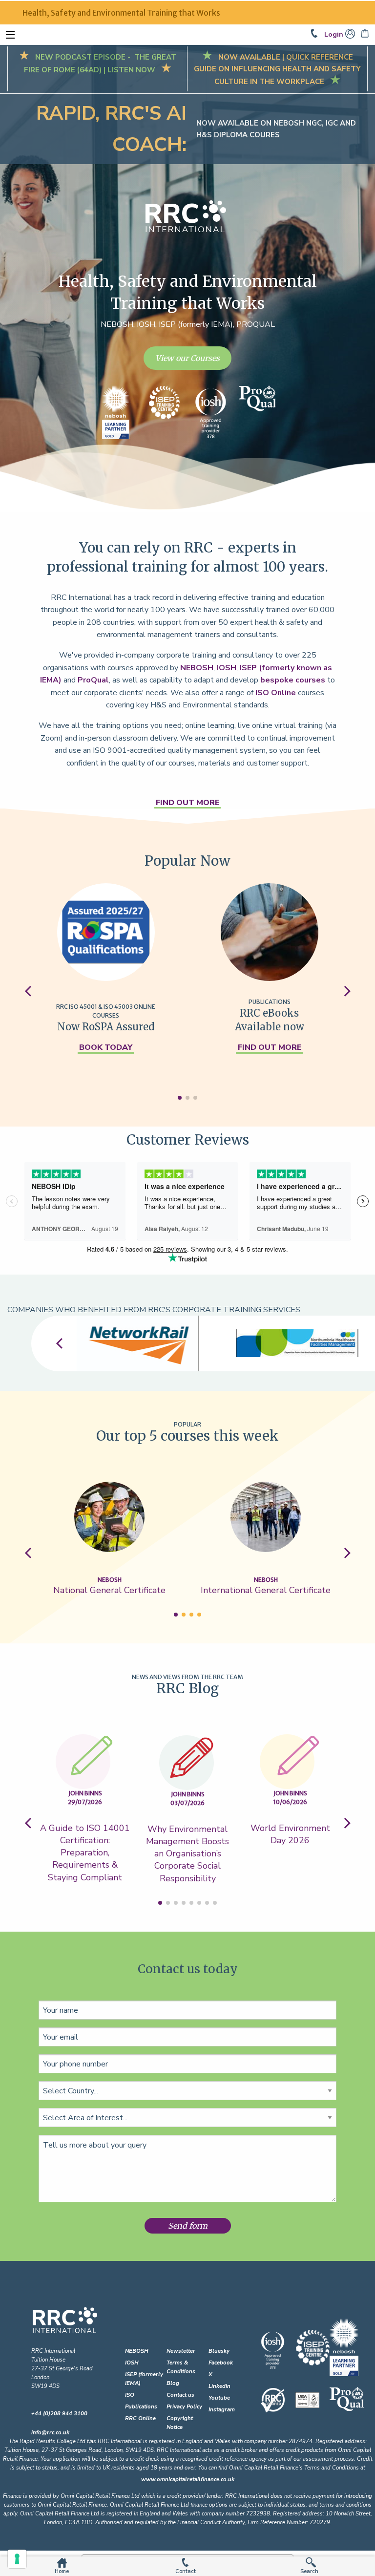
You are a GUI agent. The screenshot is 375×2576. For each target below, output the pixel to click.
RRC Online (140, 2418)
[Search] (312, 2562)
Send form (188, 2226)
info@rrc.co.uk (50, 2433)
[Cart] (366, 34)
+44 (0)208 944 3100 (59, 2414)
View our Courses (187, 358)
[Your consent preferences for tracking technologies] (17, 2559)
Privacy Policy (184, 2407)
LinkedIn (219, 2386)
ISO (130, 2395)
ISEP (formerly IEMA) (144, 2379)
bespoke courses (293, 680)
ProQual (93, 680)
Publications (141, 2407)
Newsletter (181, 2351)
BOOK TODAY (106, 1047)
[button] (180, 1098)
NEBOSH (197, 668)
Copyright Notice (180, 2423)
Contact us (180, 2395)
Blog (173, 2383)
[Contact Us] (317, 34)
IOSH (227, 668)
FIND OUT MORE (187, 803)
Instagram (222, 2410)
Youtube (219, 2398)
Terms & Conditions (181, 2367)
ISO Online (276, 693)
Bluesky (219, 2351)
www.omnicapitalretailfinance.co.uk (188, 2480)
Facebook (221, 2363)
